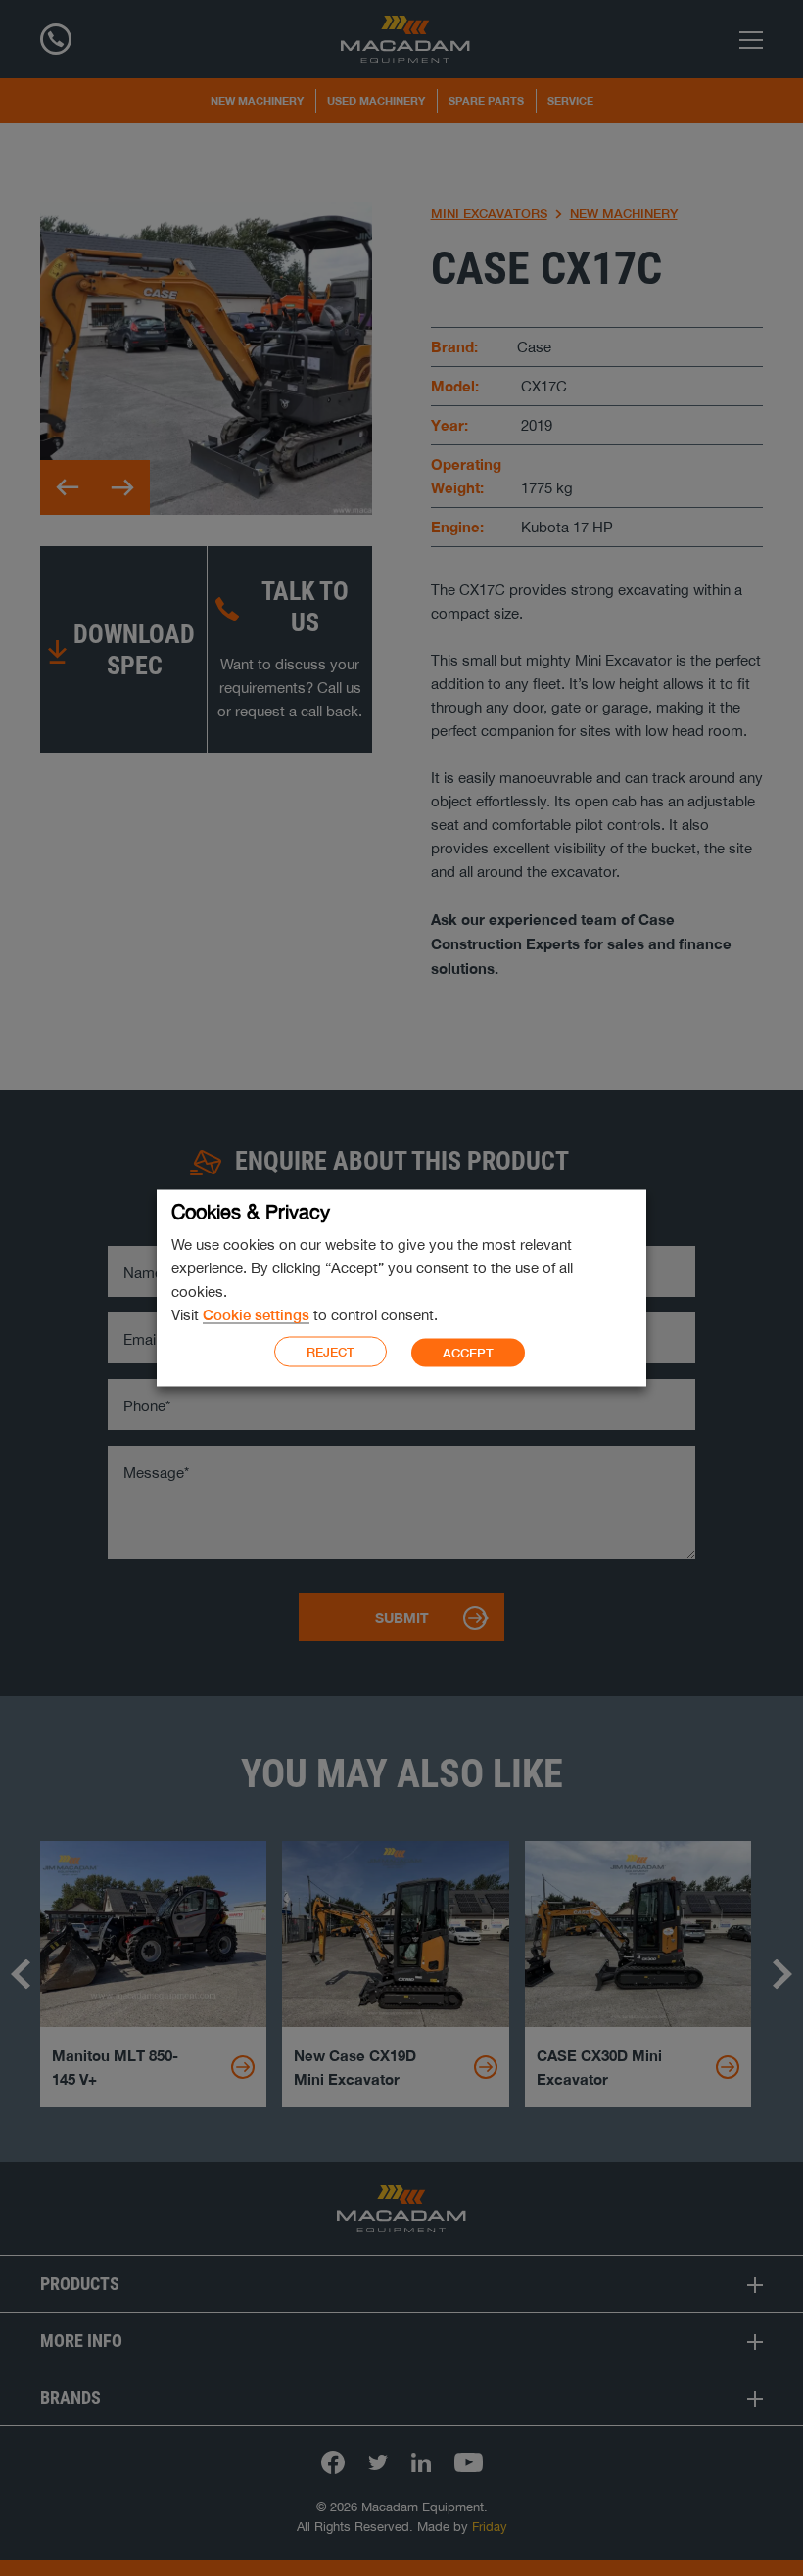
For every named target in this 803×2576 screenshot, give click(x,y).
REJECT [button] (331, 1352)
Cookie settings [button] (256, 1315)
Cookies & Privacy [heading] (251, 1211)
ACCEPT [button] (468, 1352)
